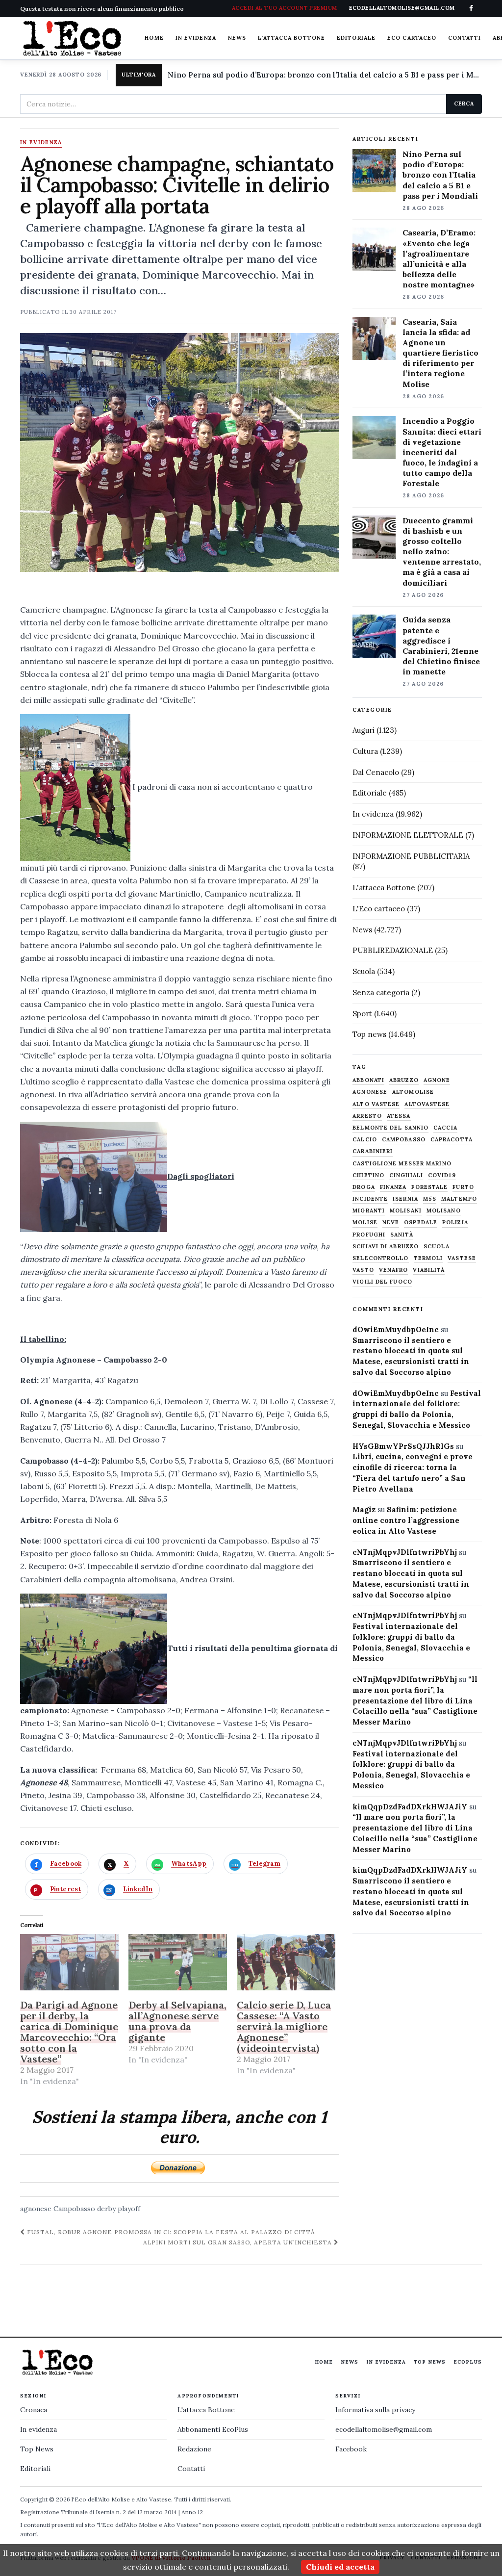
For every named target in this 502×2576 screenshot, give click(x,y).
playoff (129, 2209)
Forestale (429, 1187)
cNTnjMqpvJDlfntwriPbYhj (405, 1552)
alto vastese (376, 1104)
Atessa (399, 1116)
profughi (369, 1235)
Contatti (464, 38)
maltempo (459, 1199)
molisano (444, 1211)
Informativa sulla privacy (375, 2410)
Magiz (364, 1509)
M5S (430, 1199)
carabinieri (373, 1151)
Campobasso (74, 2209)
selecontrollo (380, 1258)
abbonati (368, 1080)
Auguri (364, 730)
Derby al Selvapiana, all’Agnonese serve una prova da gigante (177, 2021)
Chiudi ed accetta (340, 2567)
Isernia (405, 1199)
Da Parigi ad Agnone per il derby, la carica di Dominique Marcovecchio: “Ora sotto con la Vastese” (69, 2032)
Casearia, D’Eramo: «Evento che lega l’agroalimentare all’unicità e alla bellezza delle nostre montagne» (439, 258)
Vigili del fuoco (382, 1282)
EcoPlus (468, 2362)
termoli (428, 1258)
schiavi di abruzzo (386, 1247)
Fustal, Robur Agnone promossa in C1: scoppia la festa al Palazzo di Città (170, 2232)
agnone (437, 1080)
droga (364, 1187)
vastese (462, 1258)
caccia (445, 1128)
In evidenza (196, 38)
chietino (368, 1175)
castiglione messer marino (402, 1164)
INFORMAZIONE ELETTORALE (408, 835)
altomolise (413, 1092)
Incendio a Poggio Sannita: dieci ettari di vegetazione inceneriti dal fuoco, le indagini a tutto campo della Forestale (442, 452)
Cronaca (34, 2410)
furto (463, 1187)
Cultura (365, 751)
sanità (402, 1235)
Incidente (370, 1199)
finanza (393, 1187)
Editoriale (356, 38)
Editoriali (35, 2469)
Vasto (363, 1270)
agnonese (36, 2209)
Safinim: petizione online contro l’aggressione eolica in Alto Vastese (406, 1520)
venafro (394, 1270)
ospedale (421, 1223)
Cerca (464, 103)
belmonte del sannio (390, 1128)
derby (106, 2209)
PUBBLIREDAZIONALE (393, 950)
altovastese (427, 1104)
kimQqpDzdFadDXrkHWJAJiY (410, 1807)
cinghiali (406, 1175)
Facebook (351, 2449)
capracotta (452, 1140)
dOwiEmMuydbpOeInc (396, 1329)
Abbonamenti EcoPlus (213, 2429)
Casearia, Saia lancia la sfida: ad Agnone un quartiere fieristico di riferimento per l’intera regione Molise (440, 353)
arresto (367, 1116)
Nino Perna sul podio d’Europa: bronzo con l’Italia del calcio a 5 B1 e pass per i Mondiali (325, 75)
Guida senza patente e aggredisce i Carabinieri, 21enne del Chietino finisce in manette (441, 645)
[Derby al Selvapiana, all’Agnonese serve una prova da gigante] (178, 1962)
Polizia (455, 1223)
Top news (369, 1034)
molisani (406, 1211)
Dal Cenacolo (376, 772)
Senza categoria (381, 992)
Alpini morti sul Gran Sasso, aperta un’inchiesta (238, 2242)
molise (365, 1223)
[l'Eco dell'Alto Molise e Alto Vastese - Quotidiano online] (72, 38)
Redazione (194, 2449)
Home (154, 38)
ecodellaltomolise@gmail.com (384, 2429)
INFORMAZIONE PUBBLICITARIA (411, 856)
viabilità (429, 1270)
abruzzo (404, 1080)
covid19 (442, 1175)
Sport (362, 1014)
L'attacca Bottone (291, 38)
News (237, 38)
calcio (365, 1140)
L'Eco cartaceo (379, 909)
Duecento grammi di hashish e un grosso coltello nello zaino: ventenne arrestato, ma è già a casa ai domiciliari (442, 552)
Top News (430, 2362)
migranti (369, 1211)
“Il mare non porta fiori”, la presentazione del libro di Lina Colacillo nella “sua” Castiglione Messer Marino (415, 1700)
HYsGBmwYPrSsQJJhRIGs (403, 1446)
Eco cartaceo (412, 38)
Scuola (364, 971)
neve (391, 1223)
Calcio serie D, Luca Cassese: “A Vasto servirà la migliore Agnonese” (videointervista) (284, 2026)
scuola (437, 1247)
